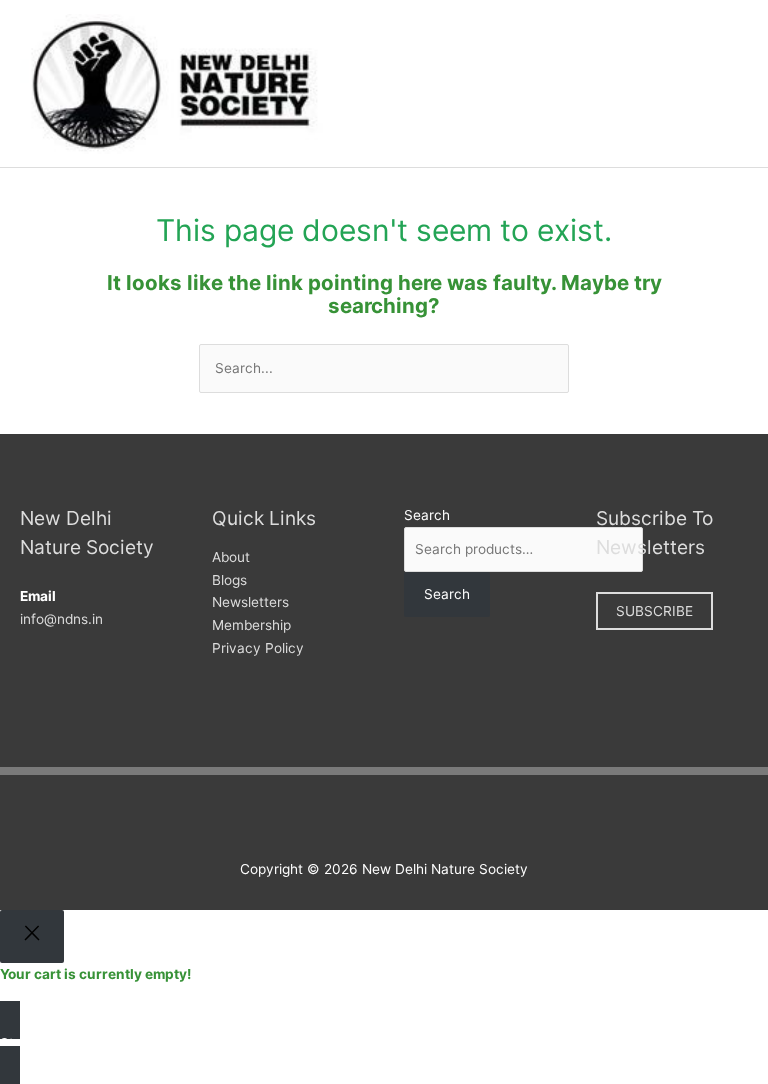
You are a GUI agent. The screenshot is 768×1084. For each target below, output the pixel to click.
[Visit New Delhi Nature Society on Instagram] (394, 820)
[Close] (32, 936)
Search (427, 515)
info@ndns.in (61, 619)
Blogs (229, 580)
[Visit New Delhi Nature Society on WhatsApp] (425, 820)
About (231, 557)
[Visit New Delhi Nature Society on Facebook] (332, 820)
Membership (251, 625)
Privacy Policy (258, 648)
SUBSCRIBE (654, 611)
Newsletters (250, 602)
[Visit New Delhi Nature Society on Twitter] (363, 820)
